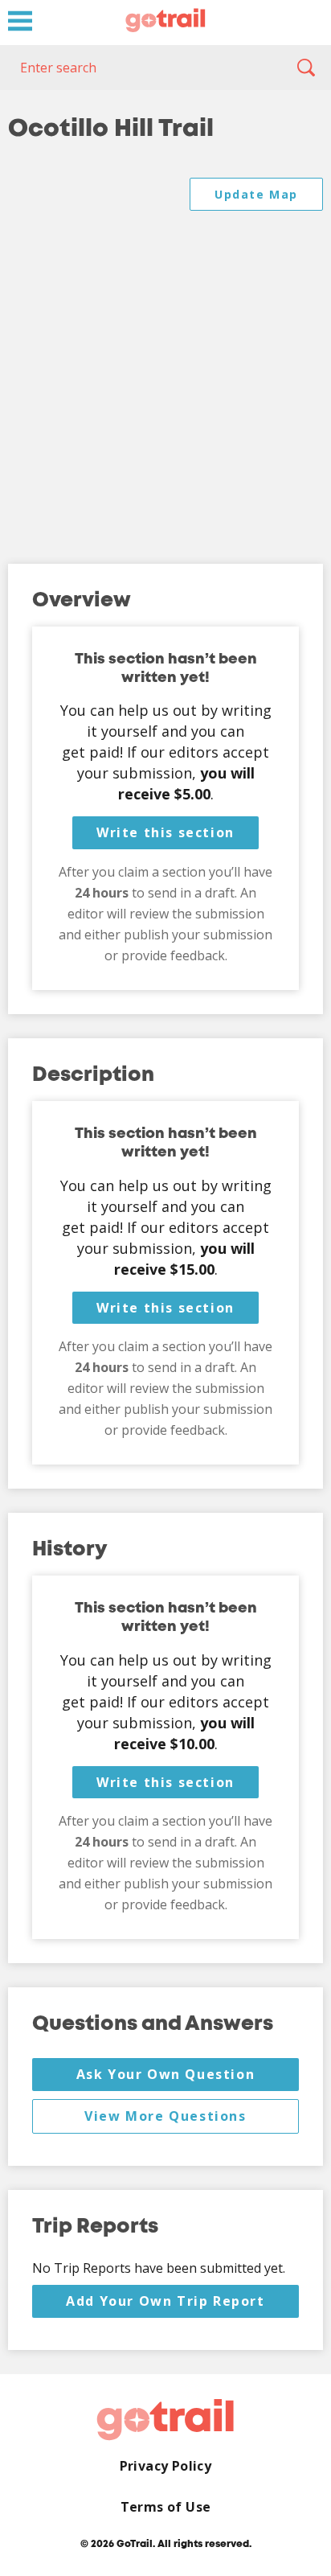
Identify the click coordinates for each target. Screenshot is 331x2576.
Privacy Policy (166, 2466)
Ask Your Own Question (166, 2074)
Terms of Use (166, 2507)
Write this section (165, 832)
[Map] (165, 355)
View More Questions (165, 2116)
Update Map (256, 194)
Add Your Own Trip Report (165, 2301)
